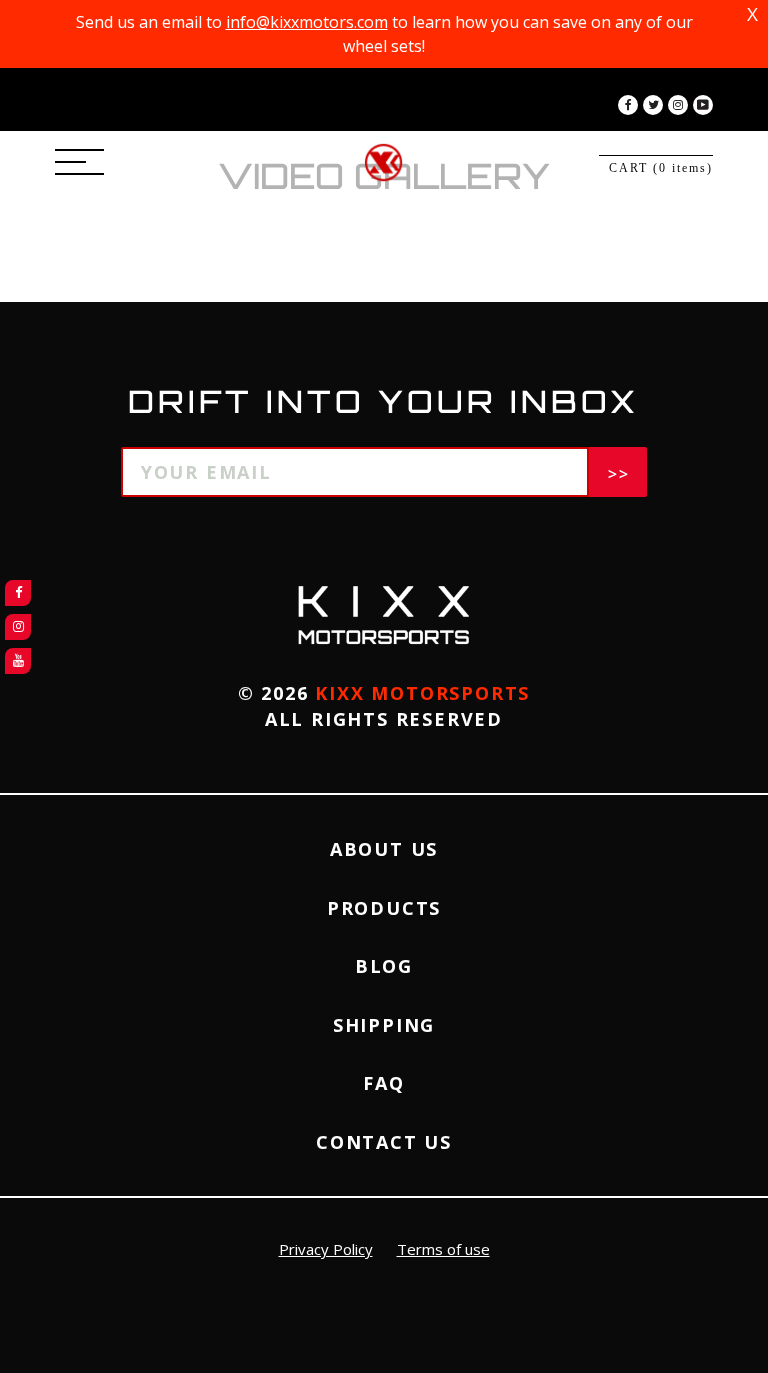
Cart (661, 168)
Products (384, 908)
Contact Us (384, 1142)
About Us (384, 849)
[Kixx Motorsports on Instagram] (678, 105)
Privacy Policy (326, 1249)
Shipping (384, 1025)
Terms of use (443, 1249)
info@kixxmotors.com (307, 22)
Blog (384, 966)
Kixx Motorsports (422, 693)
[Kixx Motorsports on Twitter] (653, 105)
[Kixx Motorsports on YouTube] (703, 105)
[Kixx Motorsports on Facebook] (628, 105)
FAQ (383, 1083)
